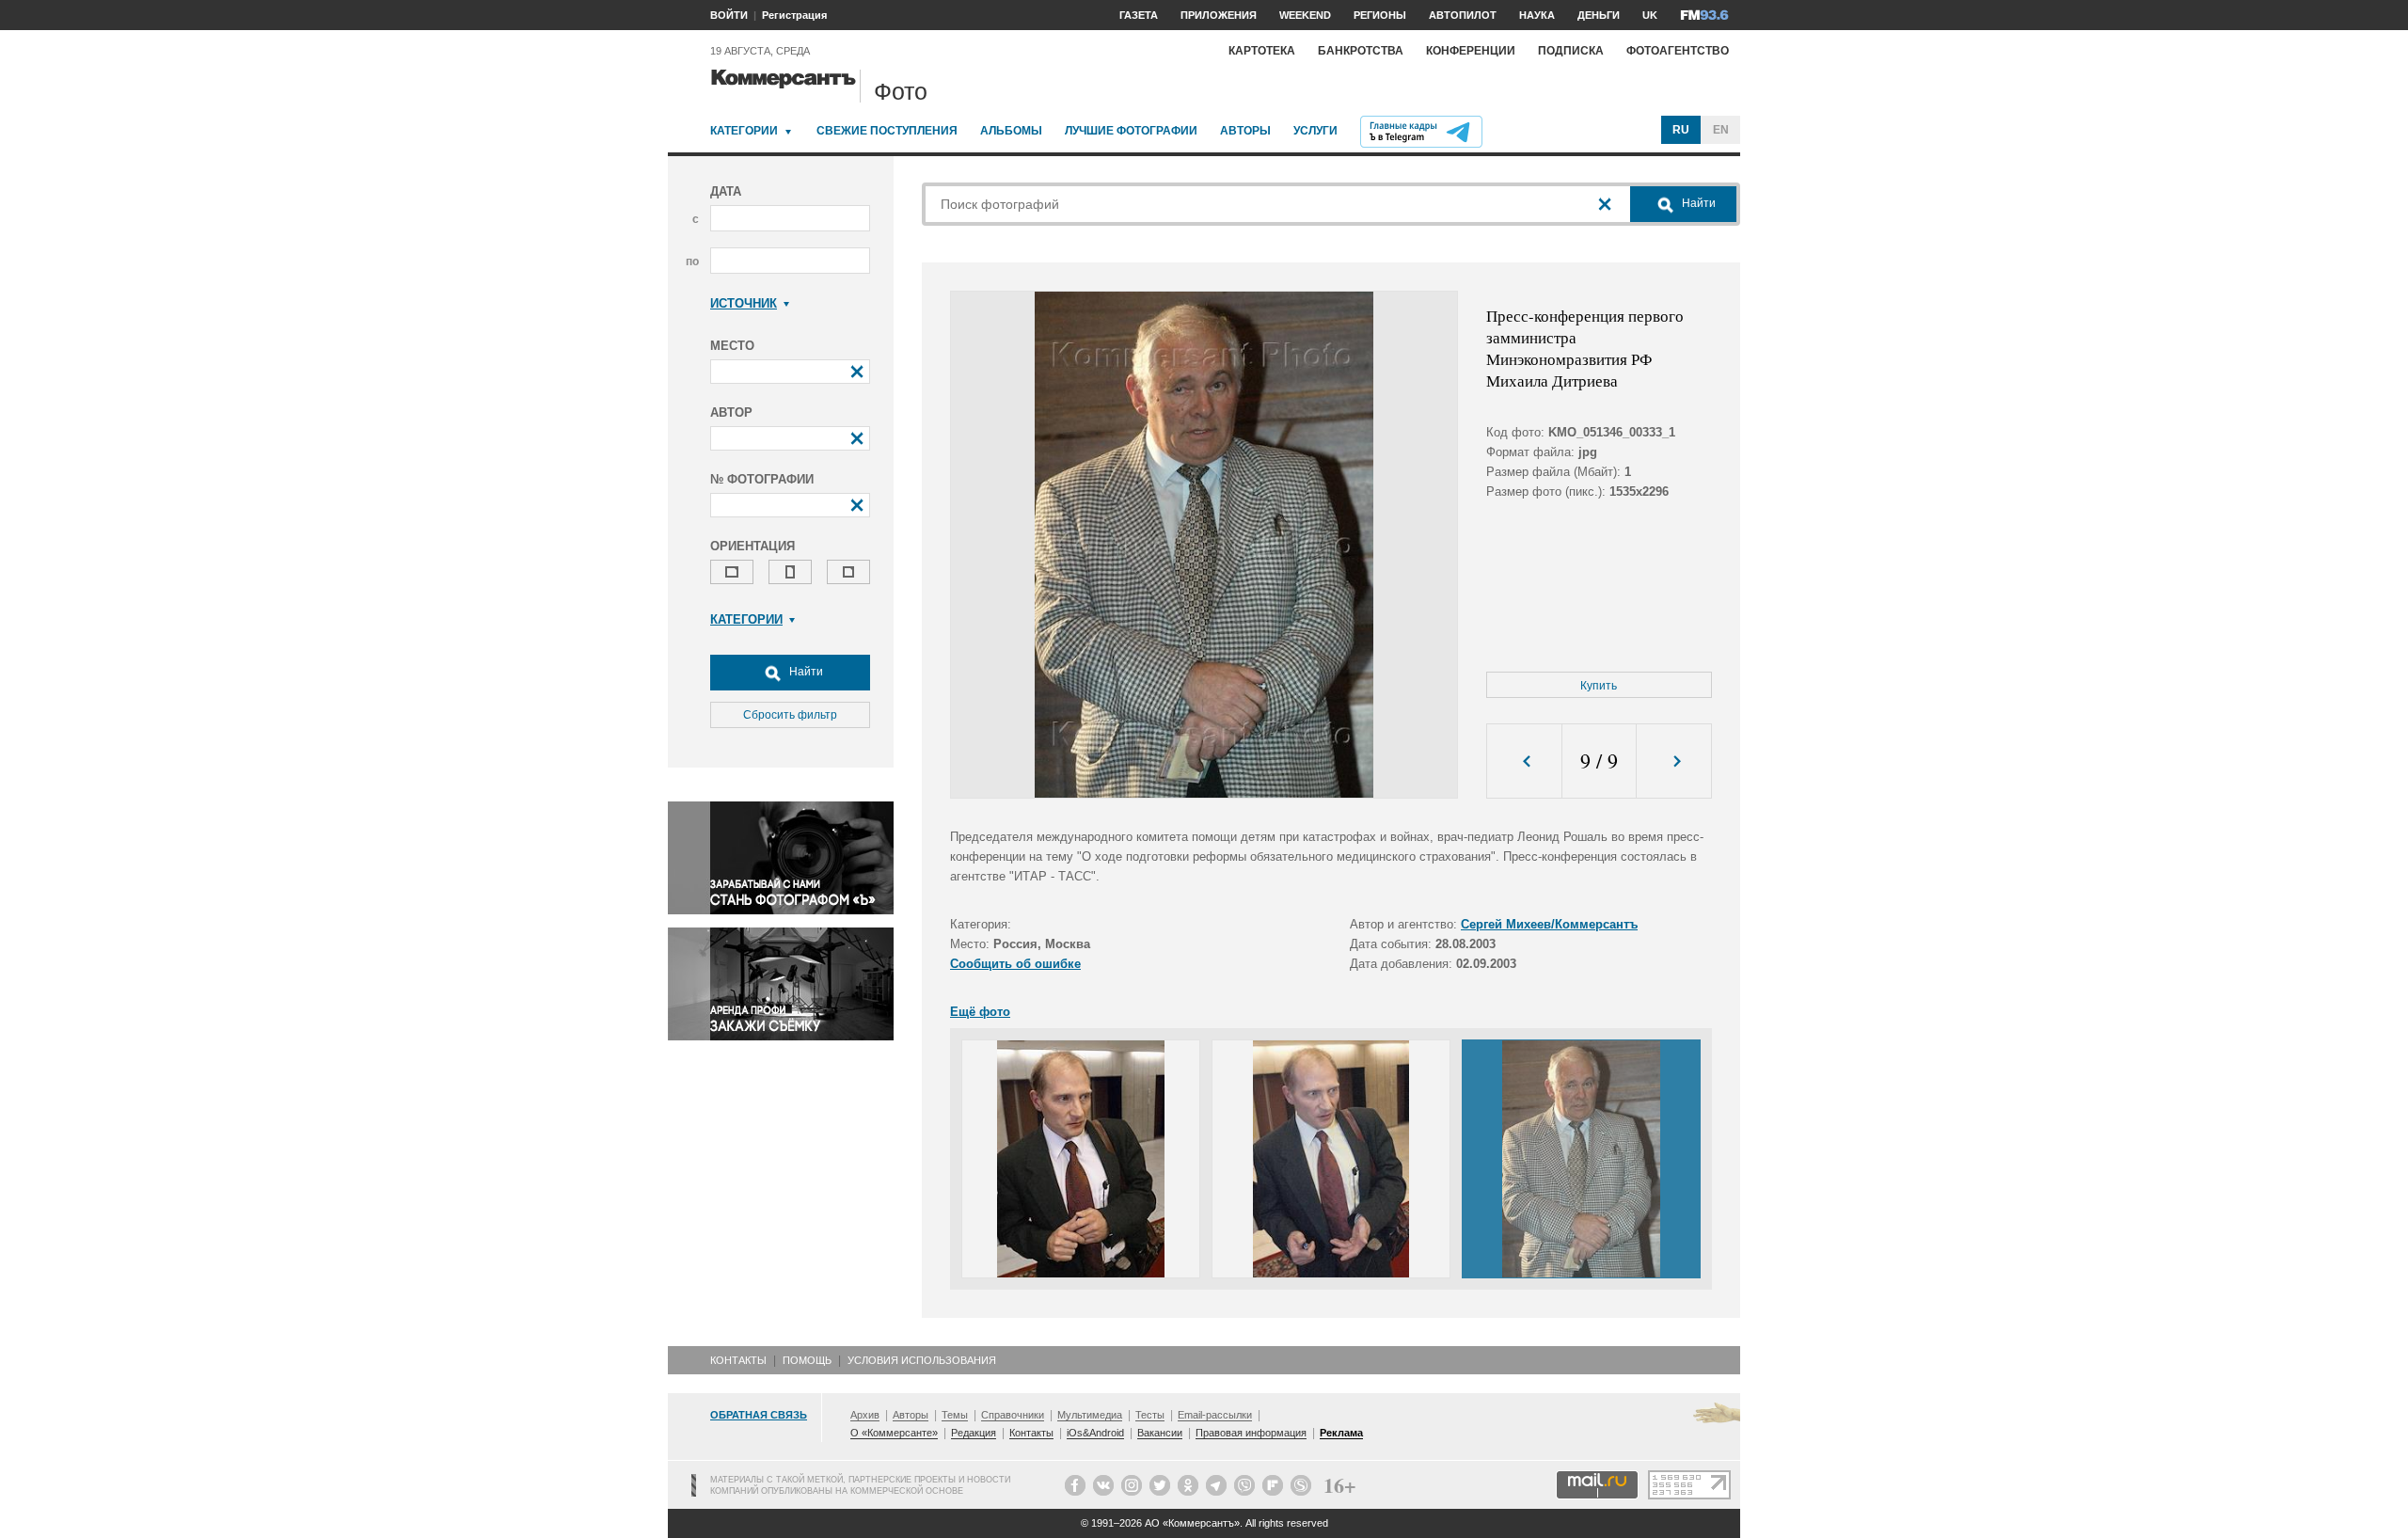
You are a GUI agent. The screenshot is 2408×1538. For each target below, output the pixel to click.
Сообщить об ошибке (1015, 964)
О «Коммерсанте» (894, 1433)
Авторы (1245, 131)
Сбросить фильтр (790, 715)
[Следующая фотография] (1674, 761)
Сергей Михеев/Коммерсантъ (1549, 924)
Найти (805, 672)
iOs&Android (1095, 1433)
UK (1650, 15)
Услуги (1315, 131)
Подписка (1571, 51)
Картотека (1262, 51)
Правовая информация (1251, 1433)
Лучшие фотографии (1131, 131)
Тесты (1150, 1415)
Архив (865, 1415)
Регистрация (794, 15)
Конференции (1471, 51)
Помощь (807, 1360)
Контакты (738, 1360)
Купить (1599, 686)
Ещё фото (980, 1012)
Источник (744, 303)
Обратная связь (759, 1415)
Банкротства (1361, 51)
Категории (744, 131)
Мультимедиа (1090, 1415)
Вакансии (1160, 1433)
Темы (955, 1415)
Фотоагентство (1678, 51)
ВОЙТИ (729, 15)
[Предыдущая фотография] (1524, 761)
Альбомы (1011, 131)
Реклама (1341, 1433)
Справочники (1013, 1415)
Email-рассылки (1215, 1415)
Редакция (974, 1433)
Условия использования (922, 1360)
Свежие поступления (887, 131)
